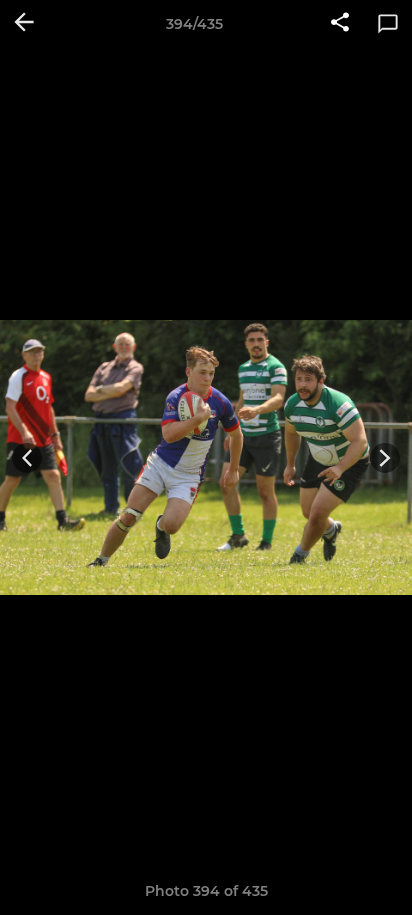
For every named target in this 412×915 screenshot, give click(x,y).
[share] (340, 24)
